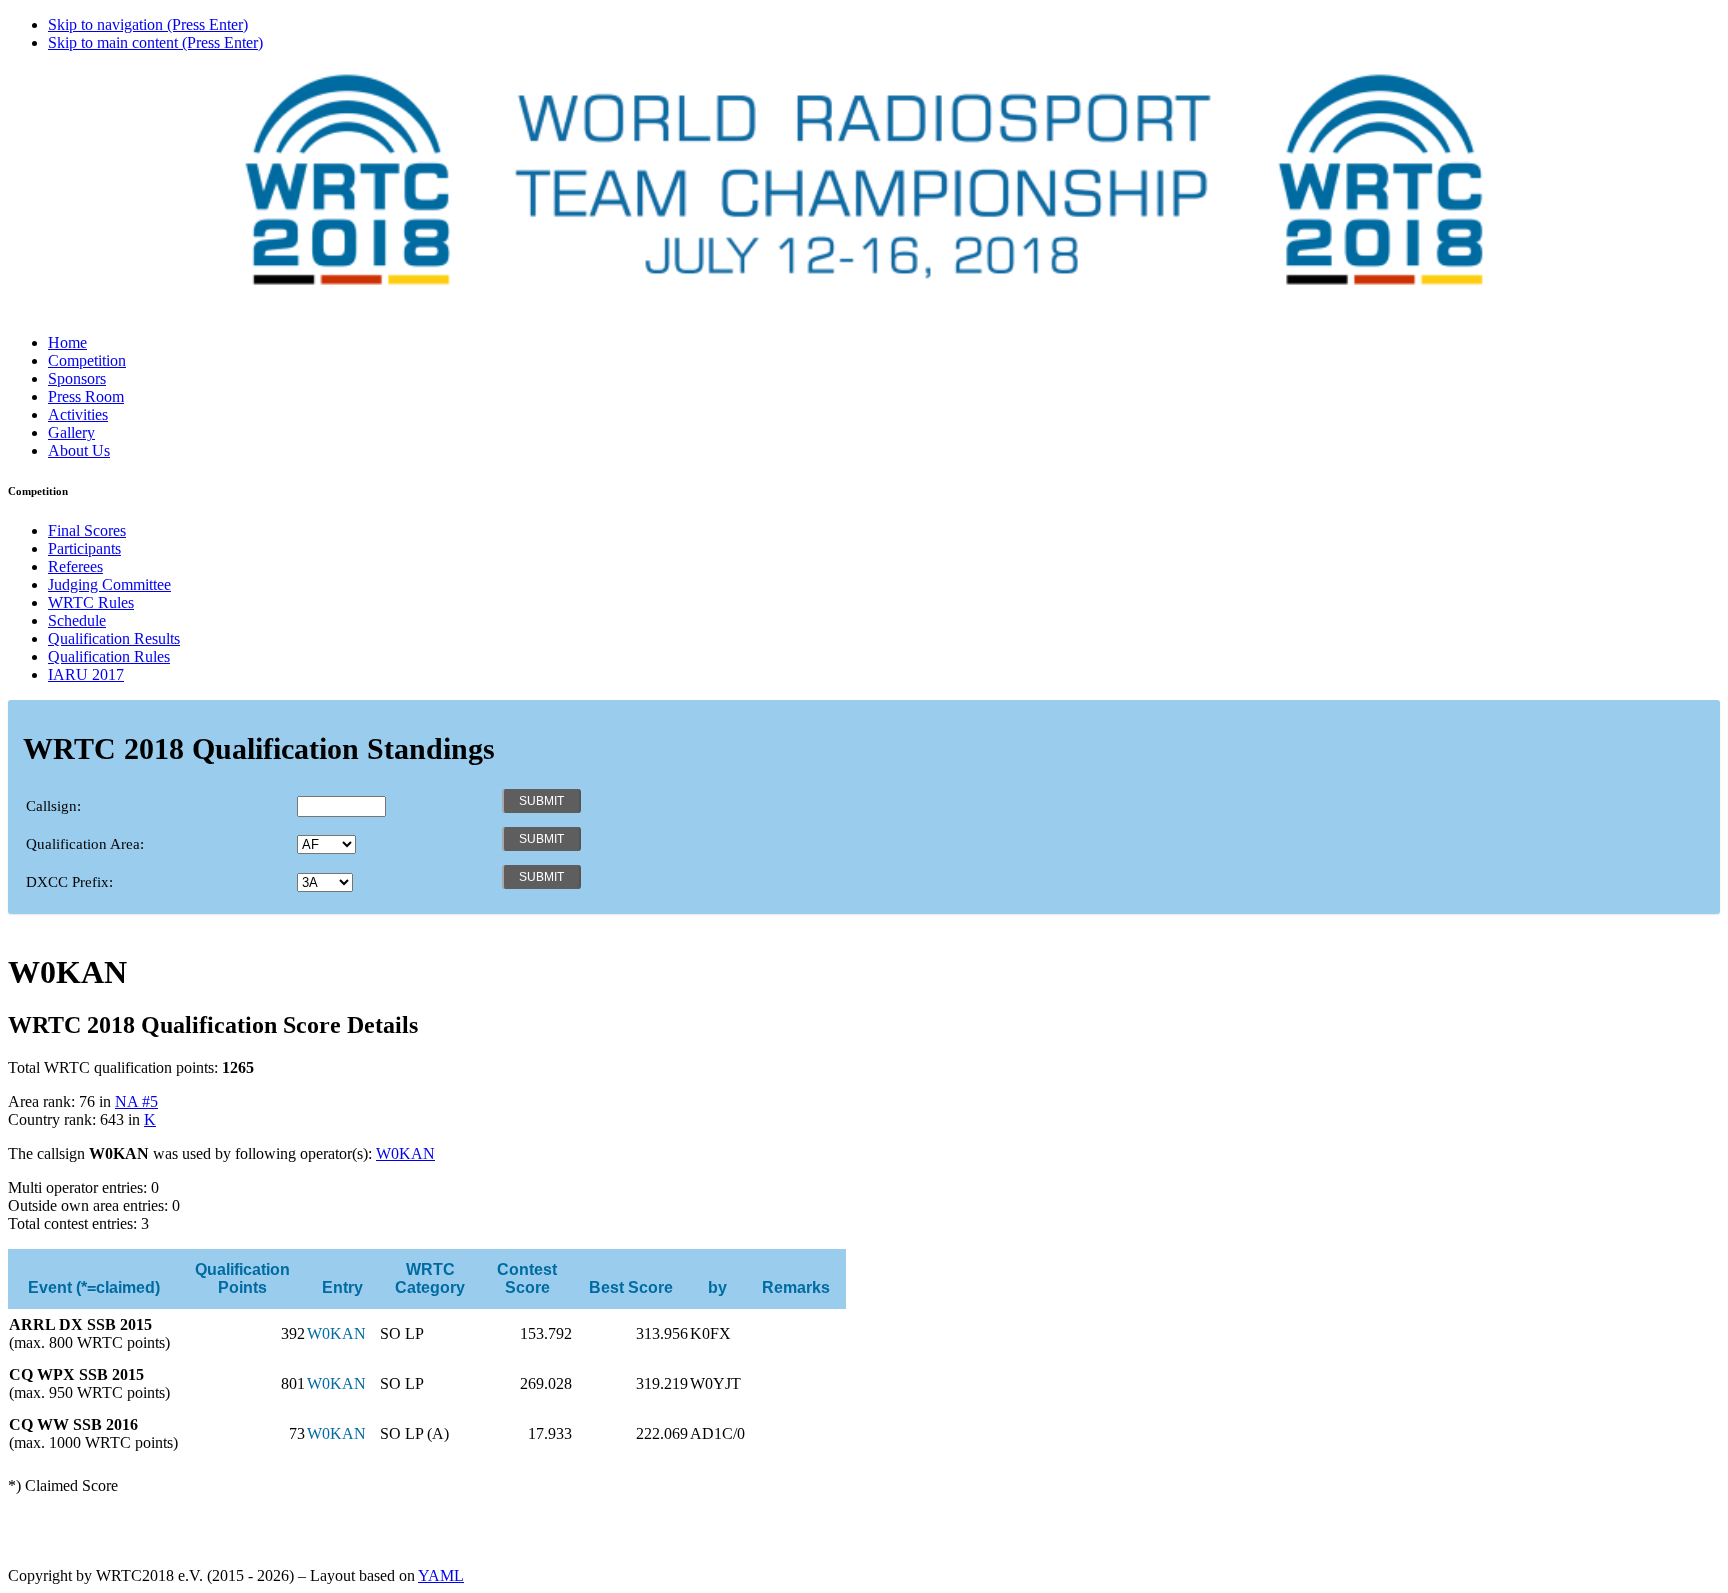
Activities (78, 414)
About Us (79, 450)
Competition (87, 360)
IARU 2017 (86, 674)
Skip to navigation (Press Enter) (148, 24)
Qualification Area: (85, 844)
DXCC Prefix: (69, 882)
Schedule (77, 620)
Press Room (86, 396)
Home (67, 342)
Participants (84, 548)
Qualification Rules (109, 656)
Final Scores (87, 530)
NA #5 (136, 1101)
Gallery (71, 432)
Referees (75, 566)
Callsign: (53, 806)
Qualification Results (114, 638)
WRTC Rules (91, 602)
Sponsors (77, 378)
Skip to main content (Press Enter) (155, 42)
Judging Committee (109, 584)
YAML (441, 1575)
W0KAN (405, 1153)
